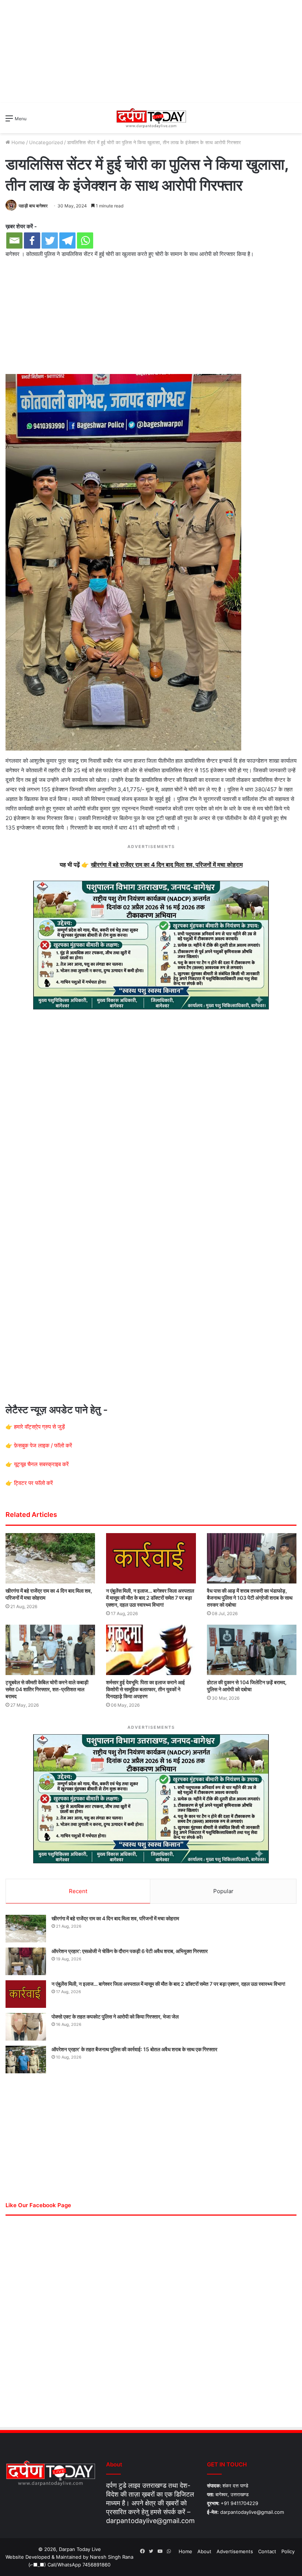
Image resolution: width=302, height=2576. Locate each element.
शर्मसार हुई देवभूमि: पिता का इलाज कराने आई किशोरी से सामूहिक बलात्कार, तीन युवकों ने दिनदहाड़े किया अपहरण (145, 1689)
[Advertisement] (151, 51)
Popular (223, 1891)
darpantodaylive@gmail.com (150, 2521)
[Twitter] (50, 241)
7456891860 (96, 2565)
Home (17, 142)
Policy (288, 2551)
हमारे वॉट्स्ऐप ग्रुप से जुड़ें (39, 1427)
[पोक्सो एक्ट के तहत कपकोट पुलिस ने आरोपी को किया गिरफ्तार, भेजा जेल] (26, 2027)
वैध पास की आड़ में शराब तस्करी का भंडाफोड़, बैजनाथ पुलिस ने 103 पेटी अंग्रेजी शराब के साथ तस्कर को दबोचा (250, 1598)
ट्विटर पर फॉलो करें (34, 1483)
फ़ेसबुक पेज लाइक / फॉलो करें (43, 1445)
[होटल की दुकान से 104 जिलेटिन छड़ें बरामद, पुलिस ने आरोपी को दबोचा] (252, 1650)
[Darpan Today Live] (151, 118)
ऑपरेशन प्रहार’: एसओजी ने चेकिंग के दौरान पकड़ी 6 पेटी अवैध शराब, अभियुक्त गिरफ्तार (130, 1951)
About (204, 2551)
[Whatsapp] (85, 241)
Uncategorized (46, 142)
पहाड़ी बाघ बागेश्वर (33, 206)
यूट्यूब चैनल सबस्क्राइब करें (41, 1464)
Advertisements (235, 2551)
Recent (78, 1891)
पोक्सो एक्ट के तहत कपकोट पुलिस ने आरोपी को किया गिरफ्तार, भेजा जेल (115, 2016)
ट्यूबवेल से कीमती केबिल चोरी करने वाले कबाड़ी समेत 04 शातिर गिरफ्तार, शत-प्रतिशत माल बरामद (47, 1689)
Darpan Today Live (80, 2549)
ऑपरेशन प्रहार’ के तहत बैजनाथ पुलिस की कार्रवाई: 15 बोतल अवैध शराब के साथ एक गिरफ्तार (134, 2049)
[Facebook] (32, 241)
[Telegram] (67, 241)
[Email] (14, 241)
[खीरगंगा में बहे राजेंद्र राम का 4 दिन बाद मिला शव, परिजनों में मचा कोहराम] (50, 1558)
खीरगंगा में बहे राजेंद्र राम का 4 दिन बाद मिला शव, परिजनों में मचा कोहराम (115, 1918)
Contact (267, 2551)
